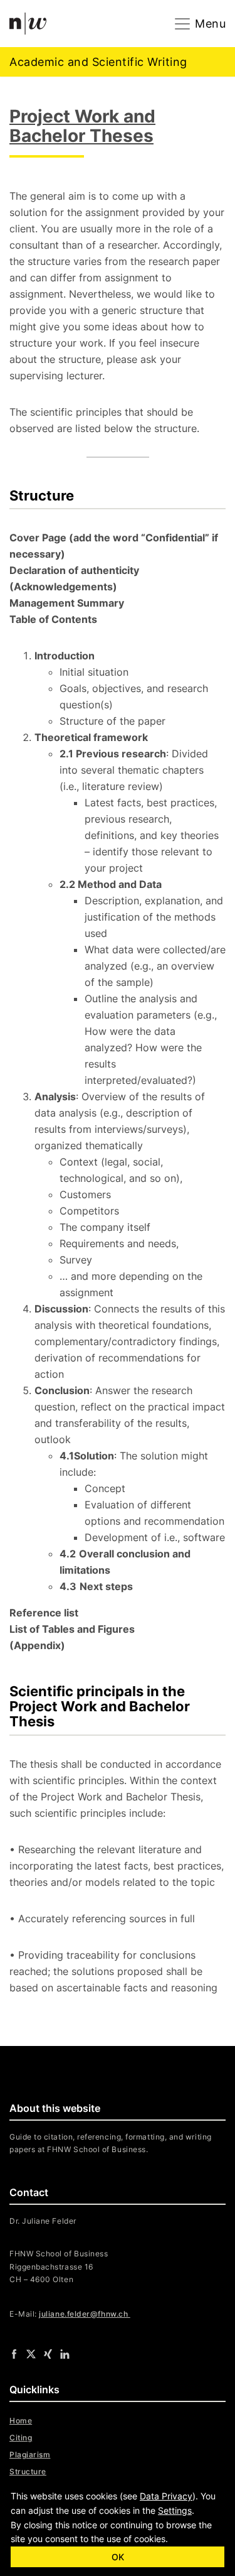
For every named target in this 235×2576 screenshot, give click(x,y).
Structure (28, 2471)
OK (118, 2557)
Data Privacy (166, 2496)
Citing (21, 2438)
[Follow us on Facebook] (14, 2354)
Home (21, 2421)
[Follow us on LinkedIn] (65, 2354)
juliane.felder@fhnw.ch (84, 2314)
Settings (175, 2510)
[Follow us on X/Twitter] (31, 2354)
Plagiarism (30, 2454)
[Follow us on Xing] (48, 2354)
